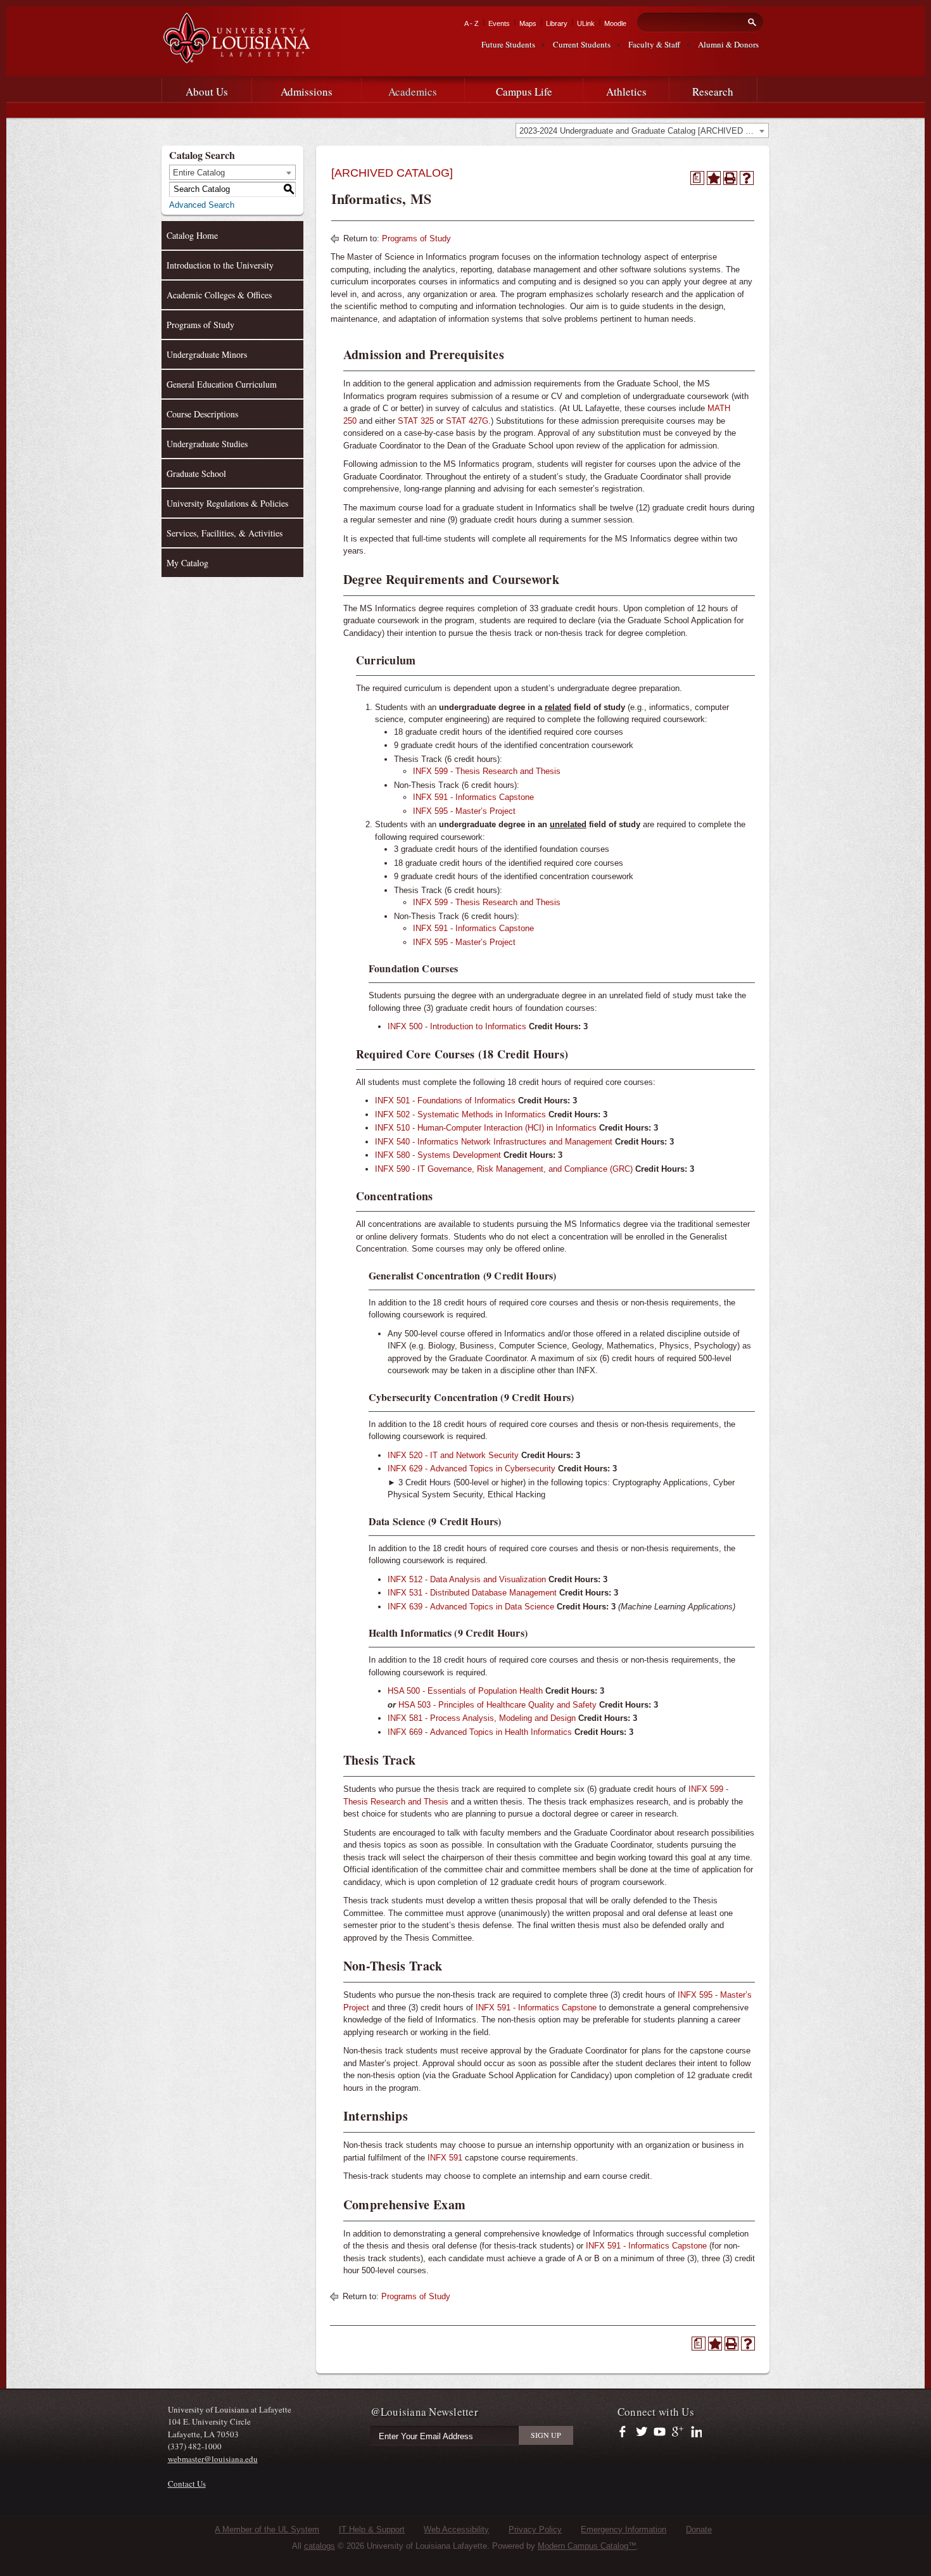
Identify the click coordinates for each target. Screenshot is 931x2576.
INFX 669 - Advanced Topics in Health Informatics (480, 1732)
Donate (699, 2529)
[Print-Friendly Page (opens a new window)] (730, 178)
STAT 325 (416, 421)
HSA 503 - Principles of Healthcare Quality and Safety (497, 1705)
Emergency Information (624, 2529)
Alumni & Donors (728, 44)
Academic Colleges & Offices (219, 295)
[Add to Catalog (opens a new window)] (714, 178)
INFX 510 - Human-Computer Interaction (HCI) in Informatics (486, 1128)
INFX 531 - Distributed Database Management (472, 1593)
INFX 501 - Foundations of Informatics (445, 1101)
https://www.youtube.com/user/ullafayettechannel (660, 2432)
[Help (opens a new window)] (747, 178)
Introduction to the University (220, 265)
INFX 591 (445, 2158)
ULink (586, 23)
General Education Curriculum (222, 384)
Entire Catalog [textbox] (199, 173)
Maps (528, 23)
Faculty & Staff (654, 44)
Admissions (307, 92)
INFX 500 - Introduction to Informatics (457, 1026)
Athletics (626, 92)
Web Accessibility (456, 2529)
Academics (413, 92)
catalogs (320, 2546)
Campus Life (524, 92)
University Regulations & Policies (227, 503)
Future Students (508, 44)
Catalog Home (192, 235)
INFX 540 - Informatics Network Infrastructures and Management (494, 1142)
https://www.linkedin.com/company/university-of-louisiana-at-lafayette (695, 2432)
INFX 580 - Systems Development (438, 1155)
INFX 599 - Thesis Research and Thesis (487, 771)
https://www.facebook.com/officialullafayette (625, 2432)
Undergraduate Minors (207, 354)
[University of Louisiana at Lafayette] (236, 58)
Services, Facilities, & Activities (225, 533)
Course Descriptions (202, 414)
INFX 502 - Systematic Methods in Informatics (460, 1114)
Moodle (615, 23)
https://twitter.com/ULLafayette (643, 2432)
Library (557, 23)
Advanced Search (202, 205)
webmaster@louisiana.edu (213, 2459)
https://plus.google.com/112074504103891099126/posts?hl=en (678, 2432)
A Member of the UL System (267, 2529)
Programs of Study (200, 325)
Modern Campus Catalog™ (587, 2546)
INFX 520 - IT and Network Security (453, 1455)
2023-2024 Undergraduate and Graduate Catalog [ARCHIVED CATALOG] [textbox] (644, 131)
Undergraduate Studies (207, 444)
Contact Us (187, 2484)
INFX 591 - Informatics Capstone (473, 797)
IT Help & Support (372, 2529)
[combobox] (642, 130)
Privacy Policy (535, 2529)
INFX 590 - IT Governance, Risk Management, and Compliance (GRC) (504, 1169)
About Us (207, 92)
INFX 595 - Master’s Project (464, 811)
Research (713, 92)
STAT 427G (467, 421)
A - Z (472, 23)
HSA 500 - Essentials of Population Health (465, 1691)
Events (499, 23)
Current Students (582, 44)
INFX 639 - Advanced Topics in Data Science (471, 1607)
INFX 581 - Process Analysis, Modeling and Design (482, 1718)
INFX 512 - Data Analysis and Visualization (467, 1579)
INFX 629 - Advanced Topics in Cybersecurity (472, 1469)
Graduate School (196, 473)
